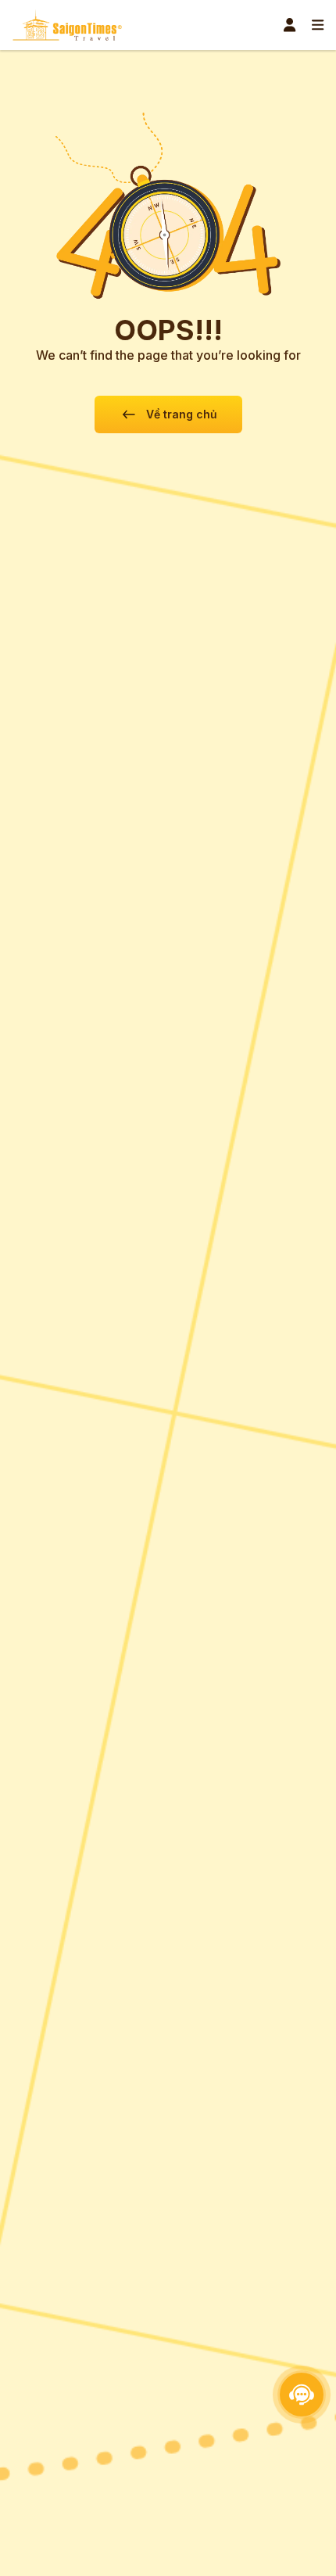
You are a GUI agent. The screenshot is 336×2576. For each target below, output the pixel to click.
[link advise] (302, 2395)
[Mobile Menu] (318, 25)
